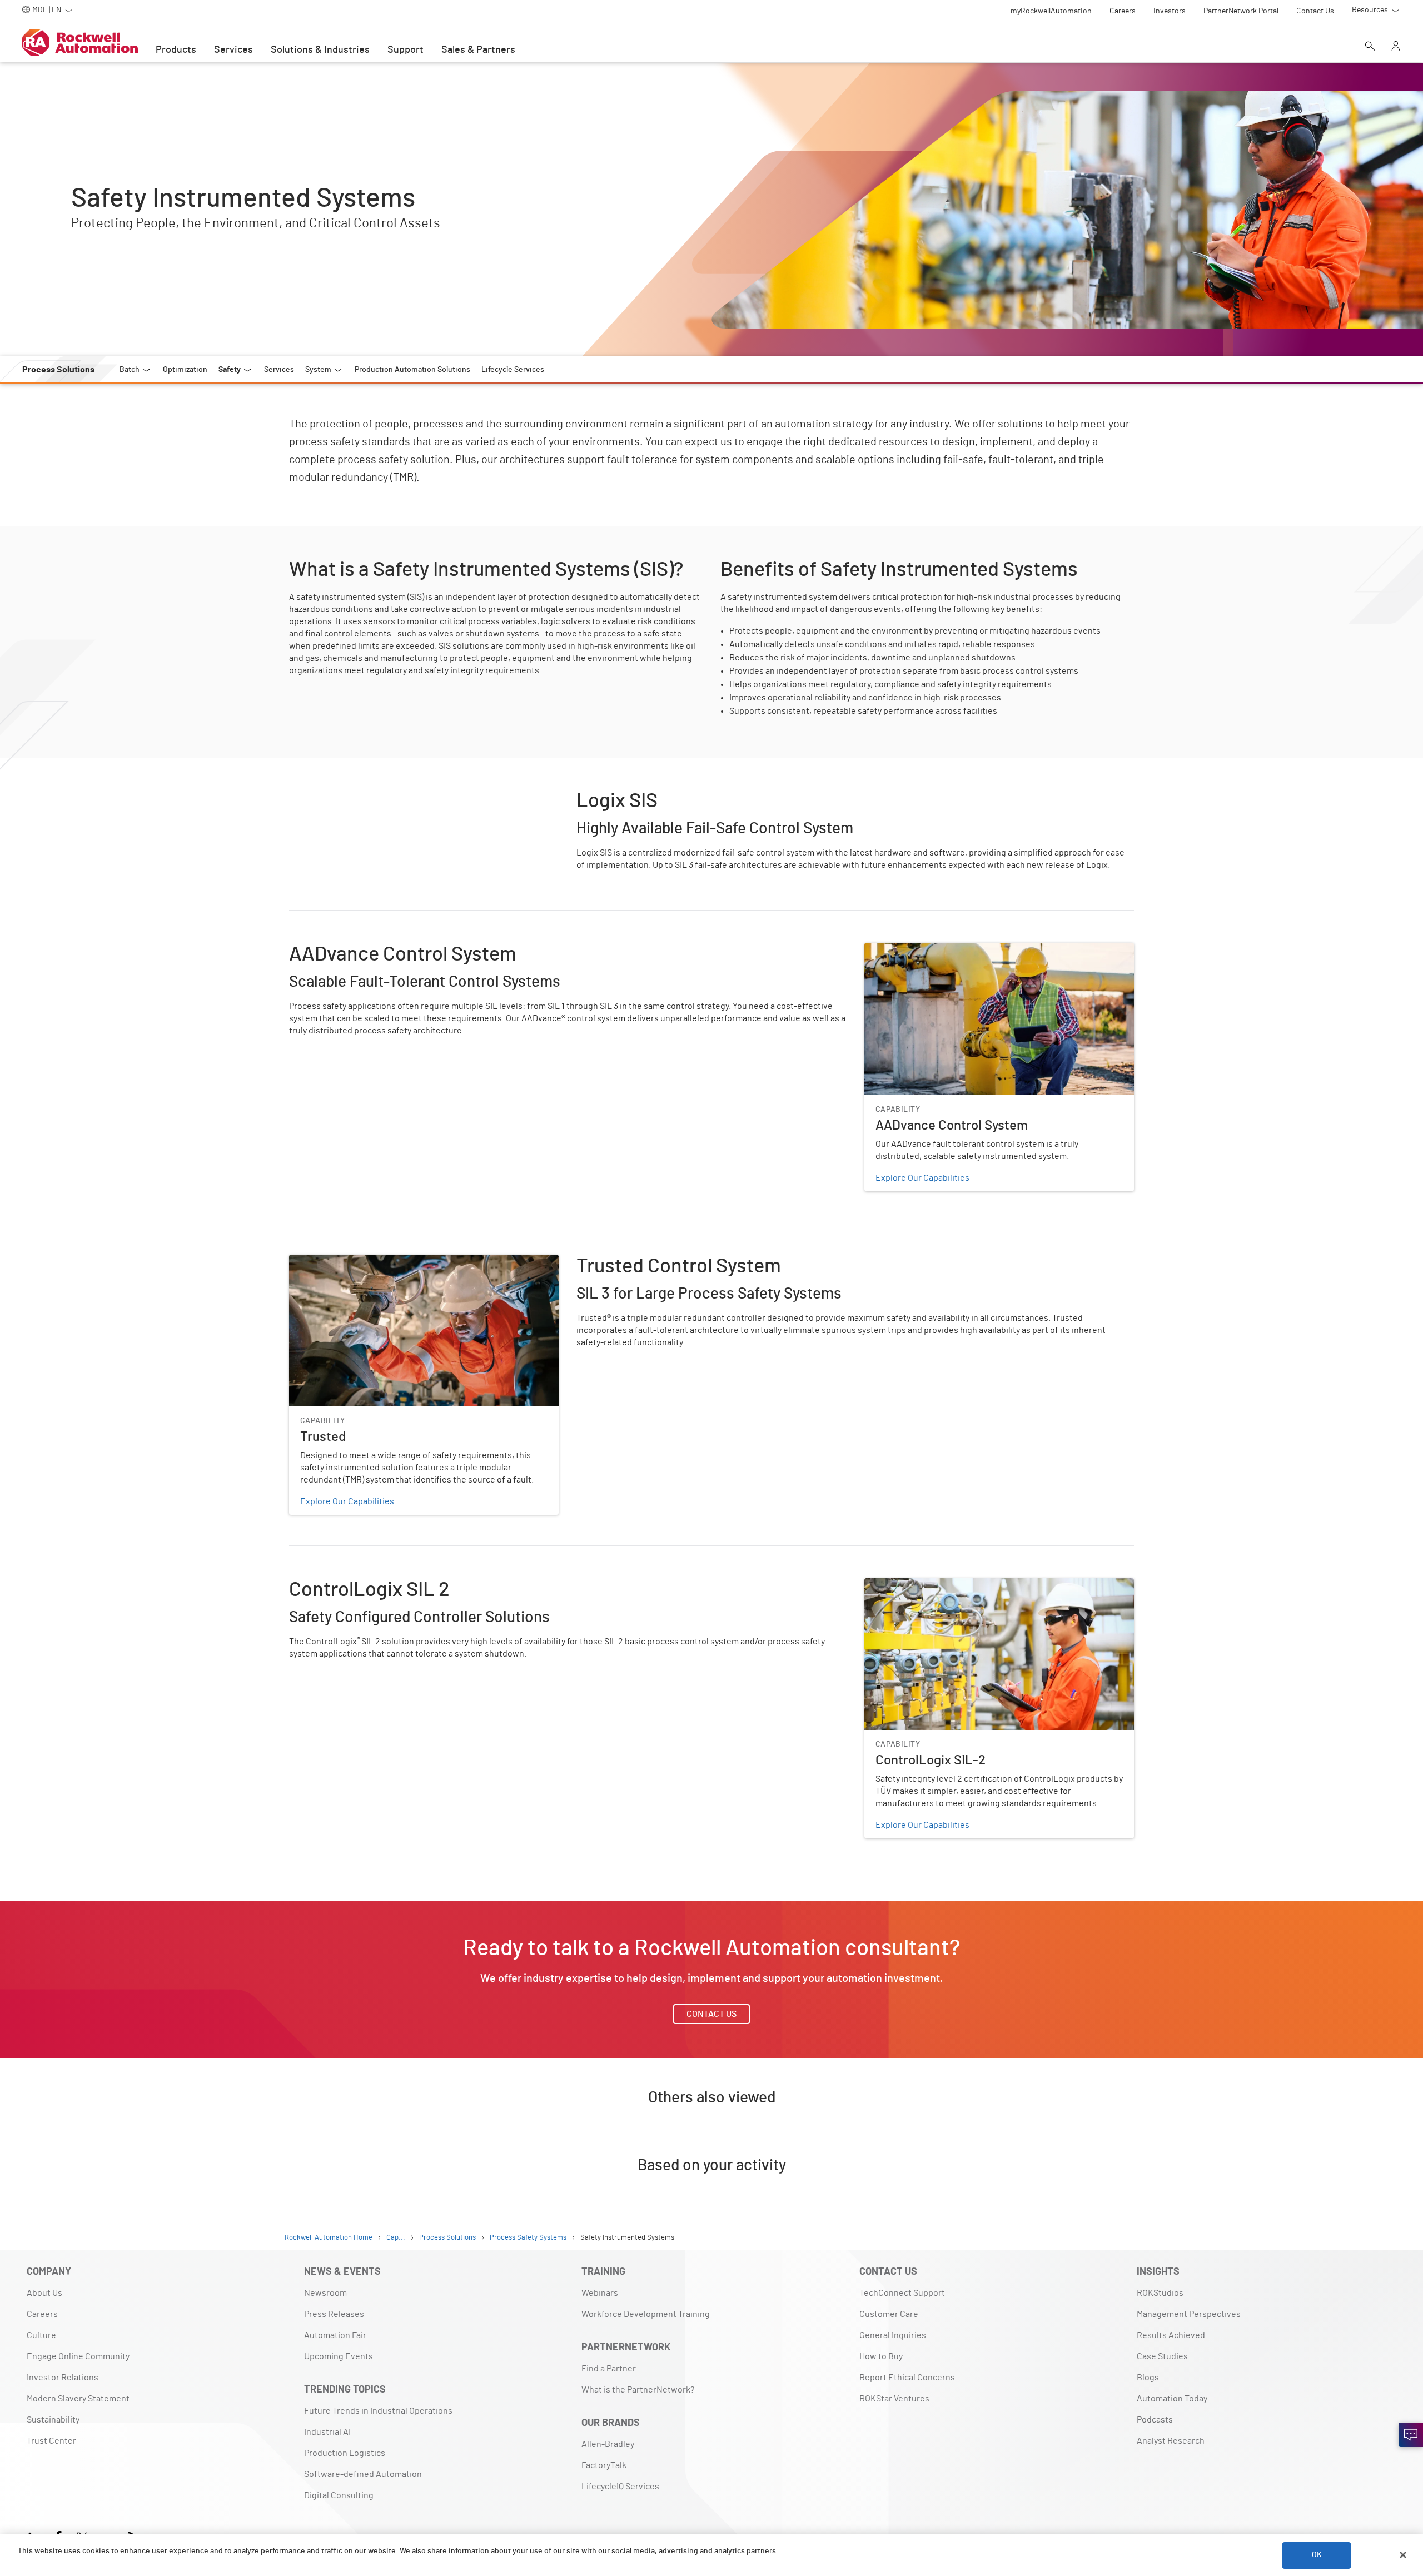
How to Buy (881, 2356)
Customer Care (889, 2314)
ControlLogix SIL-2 (901, 1585)
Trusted (304, 1261)
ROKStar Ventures (894, 2399)
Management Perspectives (1189, 2314)
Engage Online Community (78, 2356)
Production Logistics (345, 2453)
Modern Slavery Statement (78, 2399)
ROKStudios (1160, 2293)
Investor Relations (63, 2378)
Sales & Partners (478, 50)
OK (1317, 2555)
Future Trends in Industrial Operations (378, 2411)
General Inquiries (893, 2335)
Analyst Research (1171, 2441)
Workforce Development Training (646, 2314)
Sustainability (53, 2420)
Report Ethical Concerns (907, 2378)
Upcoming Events (339, 2356)
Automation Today (1172, 2399)
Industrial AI (327, 2432)
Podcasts (1155, 2420)
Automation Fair (335, 2335)
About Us (44, 2293)
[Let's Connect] (1411, 2435)
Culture (41, 2335)
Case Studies (1162, 2356)
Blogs (1148, 2378)
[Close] (1403, 2555)
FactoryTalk (604, 2465)
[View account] (1396, 47)
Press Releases (334, 2314)
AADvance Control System (915, 949)
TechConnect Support (902, 2293)
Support (405, 50)
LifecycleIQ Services (620, 2487)
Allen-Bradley (608, 2444)
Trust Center (51, 2441)
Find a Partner (609, 2369)
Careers (42, 2314)
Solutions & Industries (320, 50)
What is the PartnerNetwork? (638, 2390)
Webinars (600, 2293)
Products (176, 50)
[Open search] (1370, 47)
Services (233, 50)
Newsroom (325, 2293)
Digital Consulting (339, 2495)
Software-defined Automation (363, 2474)
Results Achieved (1171, 2335)
